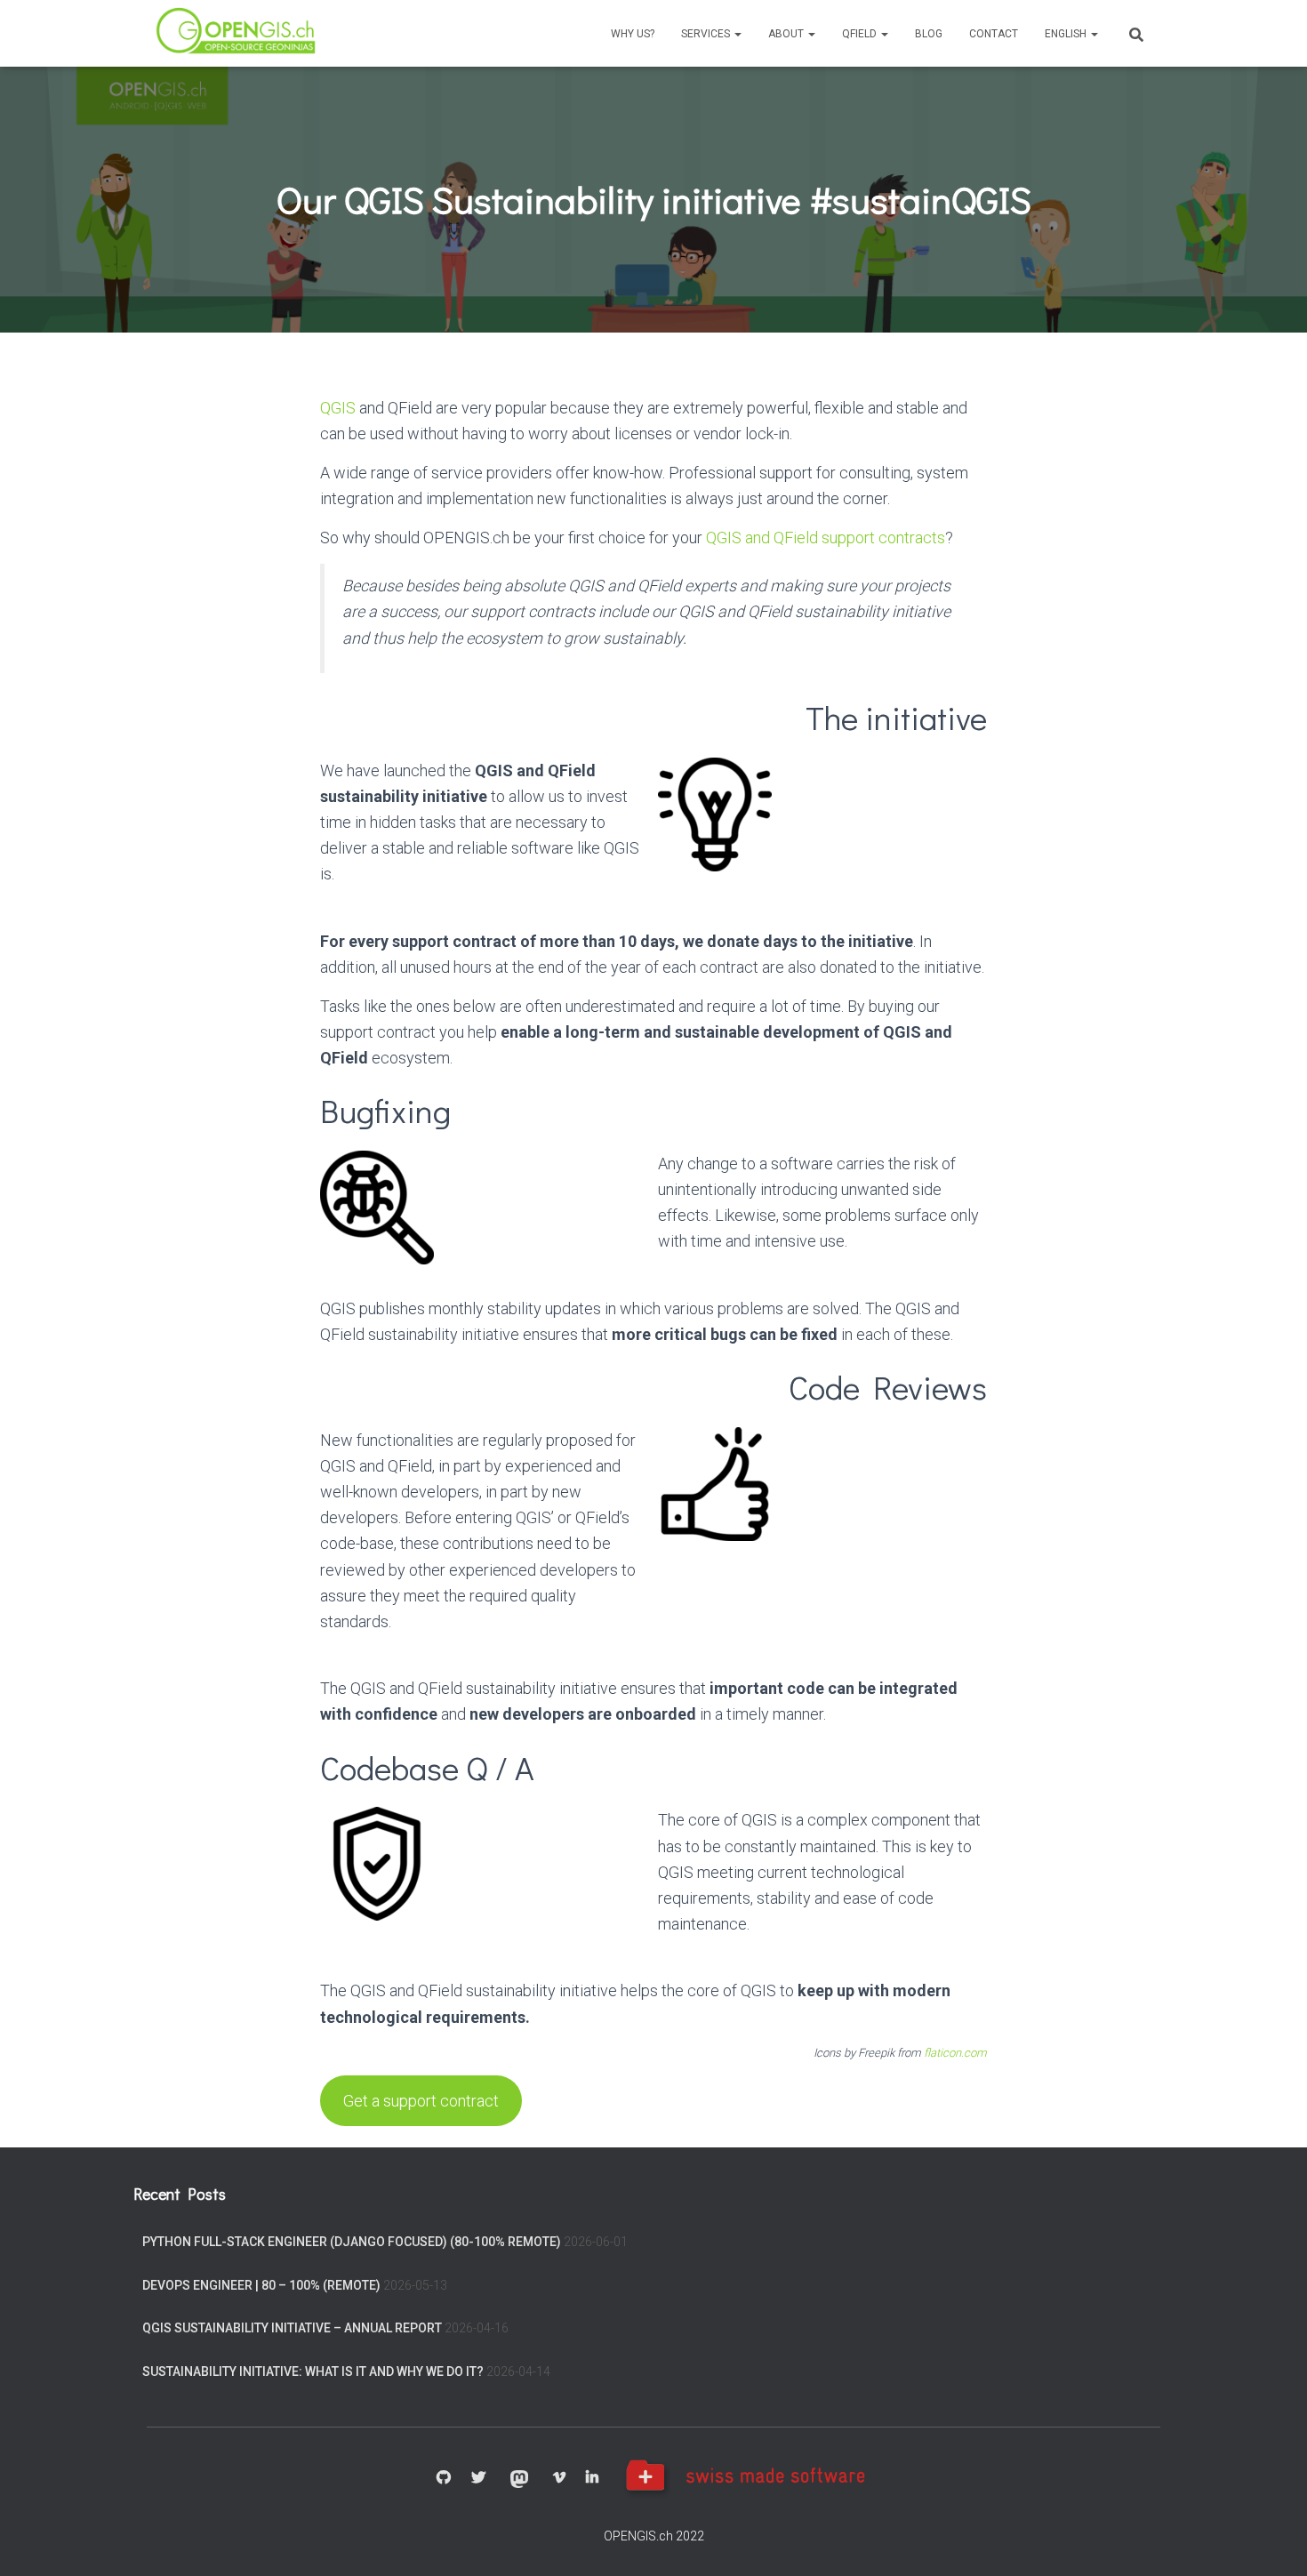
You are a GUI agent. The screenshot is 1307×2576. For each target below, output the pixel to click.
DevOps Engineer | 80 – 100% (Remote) (261, 2285)
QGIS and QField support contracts (826, 538)
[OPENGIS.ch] (237, 33)
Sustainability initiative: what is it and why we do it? (313, 2371)
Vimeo (559, 2478)
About (787, 34)
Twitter (478, 2478)
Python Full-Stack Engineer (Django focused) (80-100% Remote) (352, 2242)
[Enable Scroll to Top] (1272, 2540)
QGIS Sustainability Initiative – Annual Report (292, 2328)
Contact (994, 34)
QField (861, 34)
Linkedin (592, 2478)
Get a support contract (421, 2101)
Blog (929, 34)
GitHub (444, 2478)
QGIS (338, 408)
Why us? (633, 34)
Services (707, 34)
